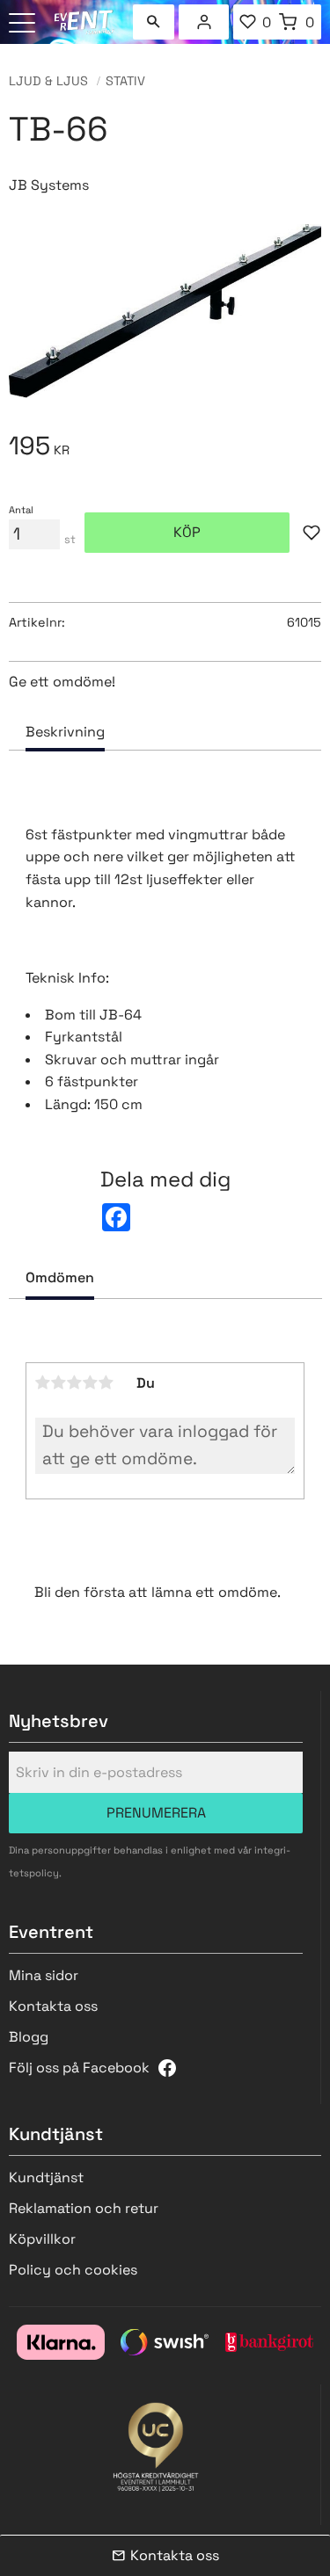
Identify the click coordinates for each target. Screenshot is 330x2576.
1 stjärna (43, 1382)
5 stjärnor (106, 1382)
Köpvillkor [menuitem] (42, 2239)
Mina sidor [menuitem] (204, 22)
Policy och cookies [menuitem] (73, 2270)
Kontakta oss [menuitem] (53, 2006)
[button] (24, 24)
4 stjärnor (91, 1382)
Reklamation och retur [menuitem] (84, 2208)
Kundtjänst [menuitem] (46, 2177)
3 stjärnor (75, 1382)
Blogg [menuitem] (29, 2037)
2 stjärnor (59, 1382)
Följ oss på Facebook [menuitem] (79, 2068)
